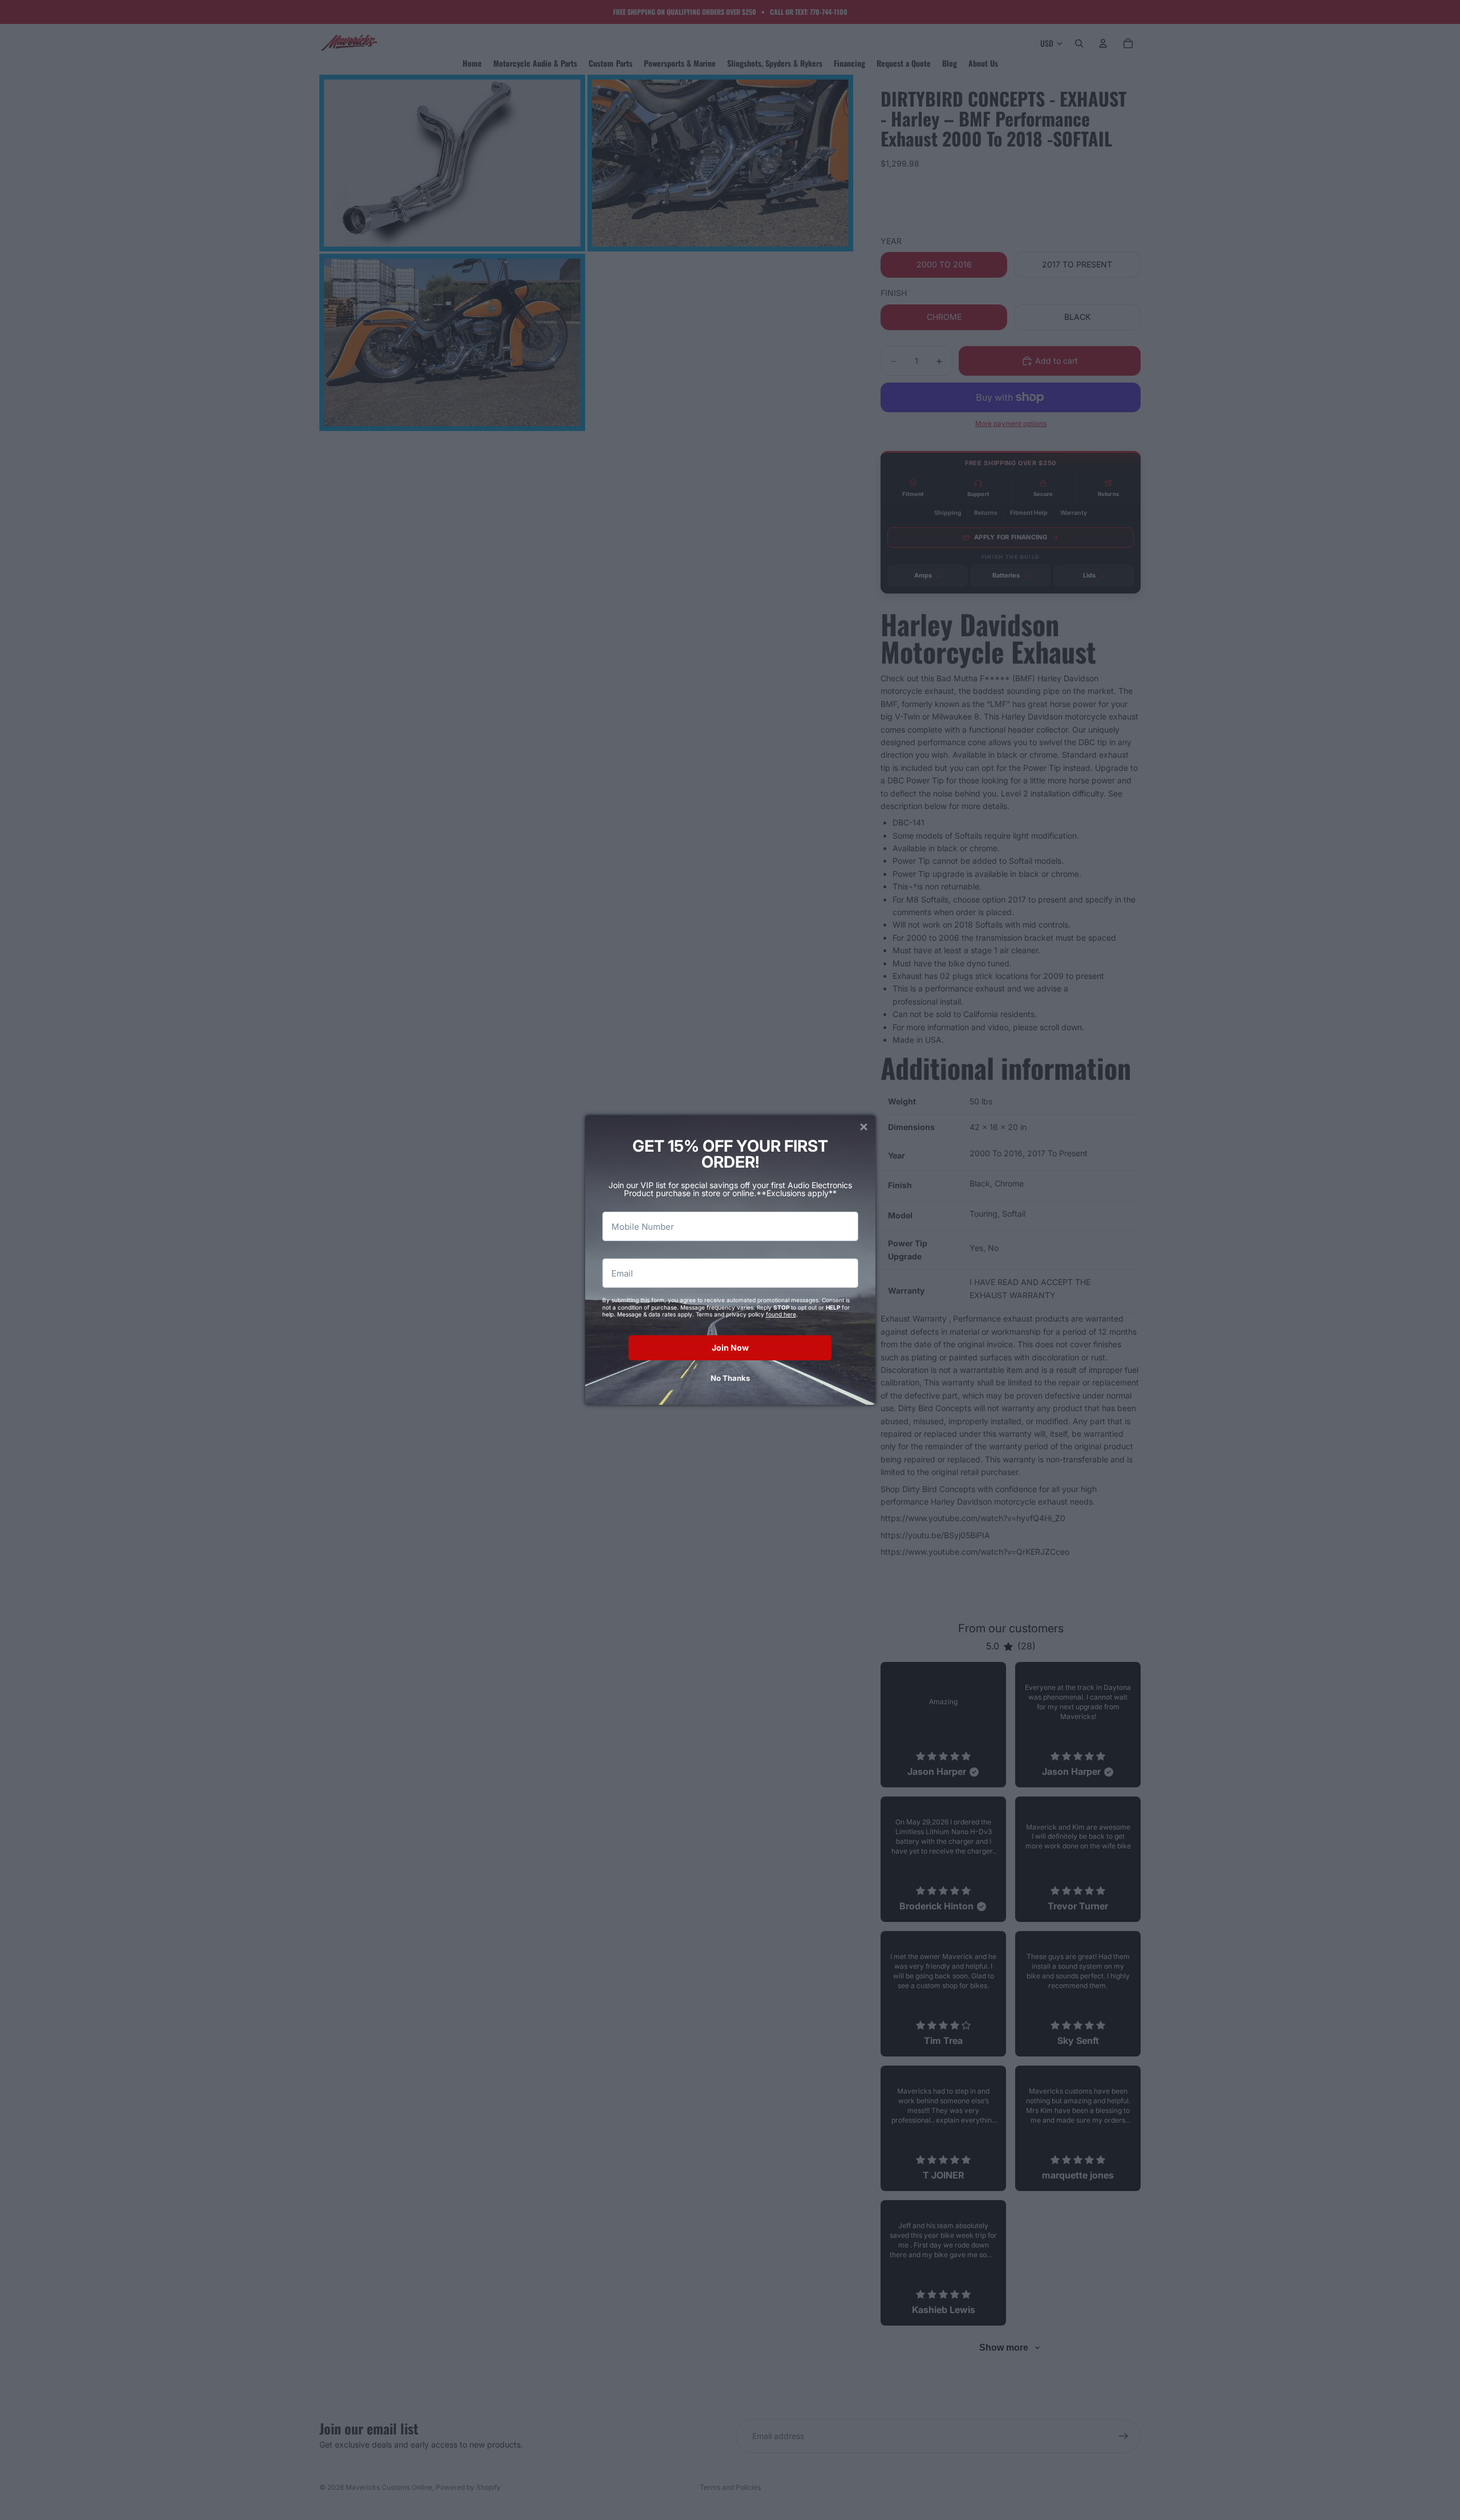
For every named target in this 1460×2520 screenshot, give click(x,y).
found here (781, 1314)
